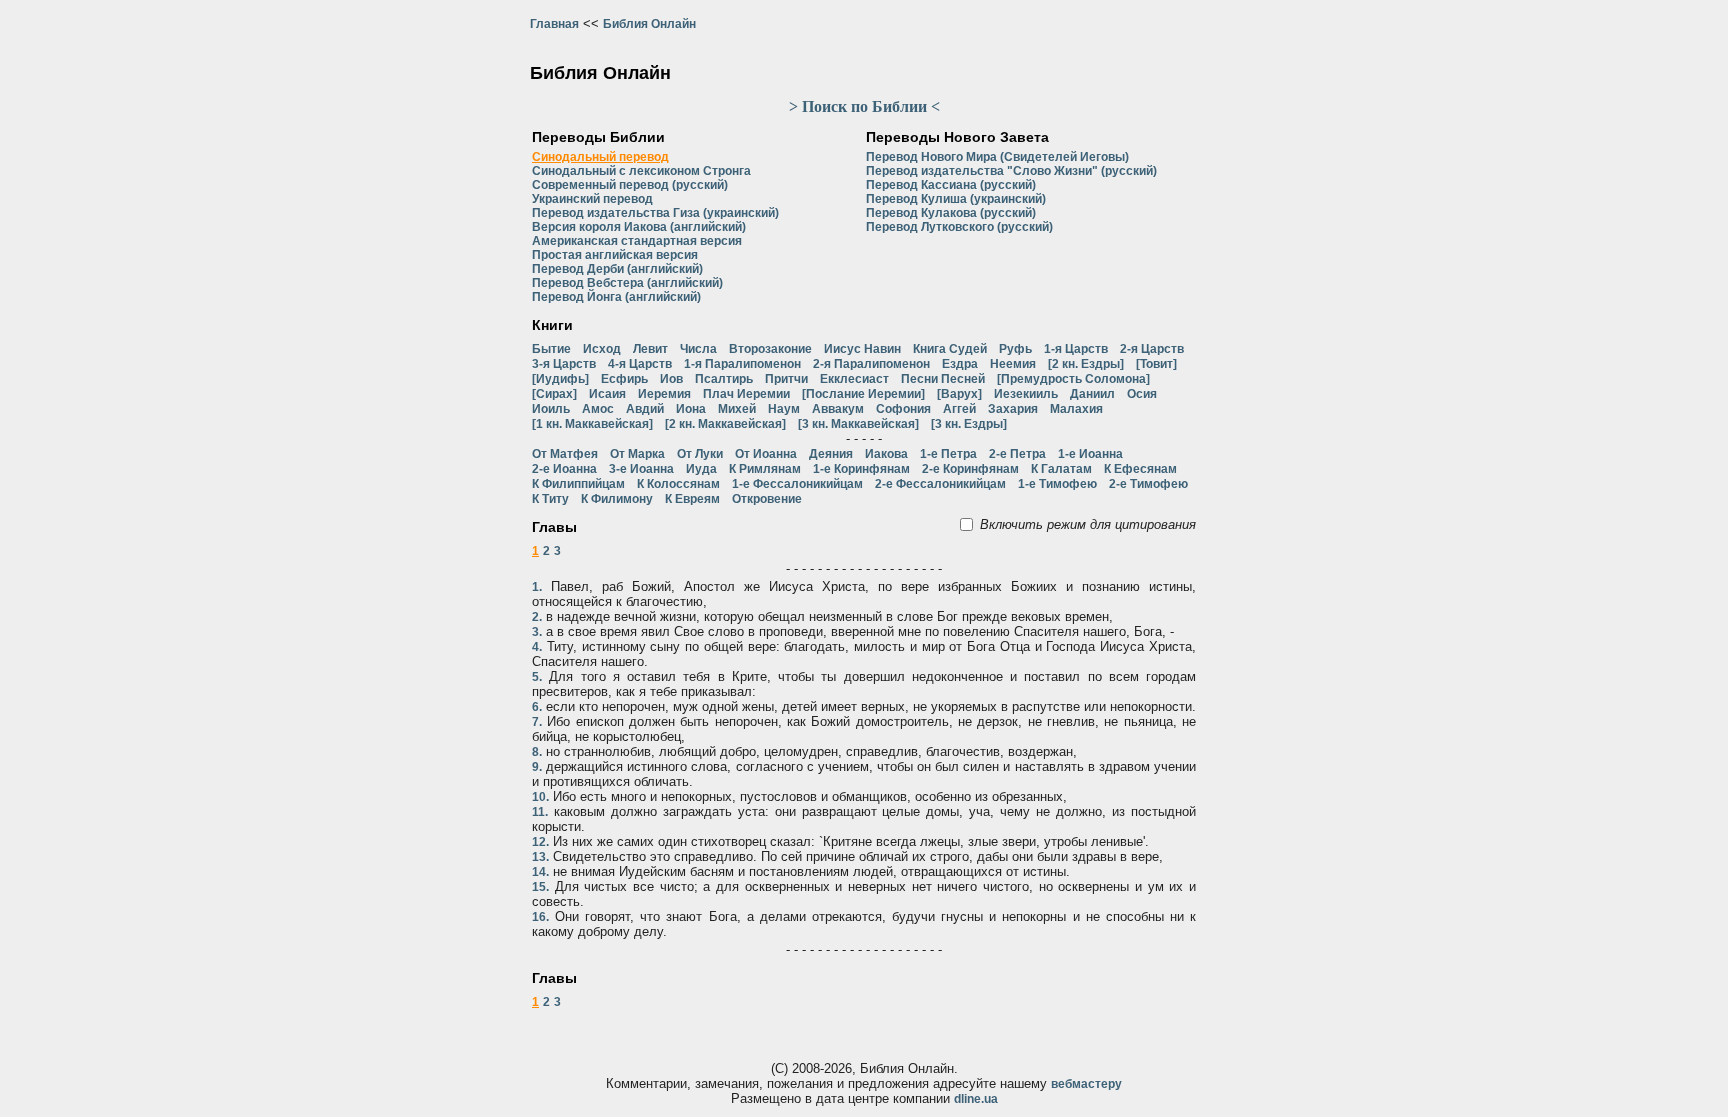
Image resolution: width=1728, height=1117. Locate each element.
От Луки (700, 454)
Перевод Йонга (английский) (616, 297)
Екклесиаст (854, 379)
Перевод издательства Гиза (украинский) (655, 213)
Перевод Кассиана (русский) (951, 185)
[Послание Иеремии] (863, 394)
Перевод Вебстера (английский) (627, 283)
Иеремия (664, 394)
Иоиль (551, 409)
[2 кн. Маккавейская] (725, 424)
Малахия (1076, 409)
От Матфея (565, 454)
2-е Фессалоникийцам (940, 484)
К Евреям (692, 499)
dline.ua (976, 1099)
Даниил (1092, 394)
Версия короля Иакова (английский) (639, 227)
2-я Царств (1152, 349)
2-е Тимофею (1148, 484)
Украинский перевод (592, 199)
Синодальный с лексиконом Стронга (641, 171)
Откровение (767, 499)
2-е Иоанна (564, 469)
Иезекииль (1026, 394)
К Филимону (617, 499)
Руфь (1015, 349)
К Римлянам (765, 469)
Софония (903, 409)
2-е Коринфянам (970, 469)
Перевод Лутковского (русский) (959, 227)
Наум (784, 409)
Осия (1142, 394)
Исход (602, 349)
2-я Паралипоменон (871, 364)
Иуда (701, 469)
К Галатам (1061, 469)
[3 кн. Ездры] (969, 424)
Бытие (551, 349)
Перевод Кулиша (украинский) (956, 199)
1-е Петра (948, 454)
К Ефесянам (1140, 469)
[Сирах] (554, 394)
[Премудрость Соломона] (1073, 379)
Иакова (886, 454)
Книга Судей (950, 349)
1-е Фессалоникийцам (797, 484)
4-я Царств (640, 364)
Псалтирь (724, 379)
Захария (1013, 409)
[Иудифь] (560, 379)
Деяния (831, 454)
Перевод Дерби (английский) (617, 269)
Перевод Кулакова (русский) (951, 213)
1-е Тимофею (1057, 484)
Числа (698, 349)
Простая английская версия (615, 255)
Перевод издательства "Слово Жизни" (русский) (1011, 171)
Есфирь (624, 379)
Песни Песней (943, 379)
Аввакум (838, 409)
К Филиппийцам (578, 484)
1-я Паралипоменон (742, 364)
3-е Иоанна (641, 469)
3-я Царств (564, 364)
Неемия (1013, 364)
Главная (554, 24)
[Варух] (959, 394)
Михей (737, 409)
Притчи (786, 379)
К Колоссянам (678, 484)
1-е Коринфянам (861, 469)
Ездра (960, 364)
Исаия (607, 394)
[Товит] (1156, 364)
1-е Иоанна (1090, 454)
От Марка (637, 454)
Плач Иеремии (746, 394)
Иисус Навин (862, 349)
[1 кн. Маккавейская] (592, 424)
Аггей (959, 409)
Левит (650, 349)
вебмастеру (1086, 1084)
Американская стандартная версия (637, 241)
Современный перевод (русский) (630, 185)
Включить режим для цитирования (1088, 524)
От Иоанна (766, 454)
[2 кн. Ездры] (1086, 364)
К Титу (550, 499)
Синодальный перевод (600, 157)
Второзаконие (770, 349)
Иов (671, 379)
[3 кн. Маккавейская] (858, 424)
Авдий (645, 409)
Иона (691, 409)
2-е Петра (1017, 454)
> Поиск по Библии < (864, 106)
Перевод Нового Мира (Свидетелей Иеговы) (997, 157)
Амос (598, 409)
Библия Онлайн (649, 24)
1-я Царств (1076, 349)
